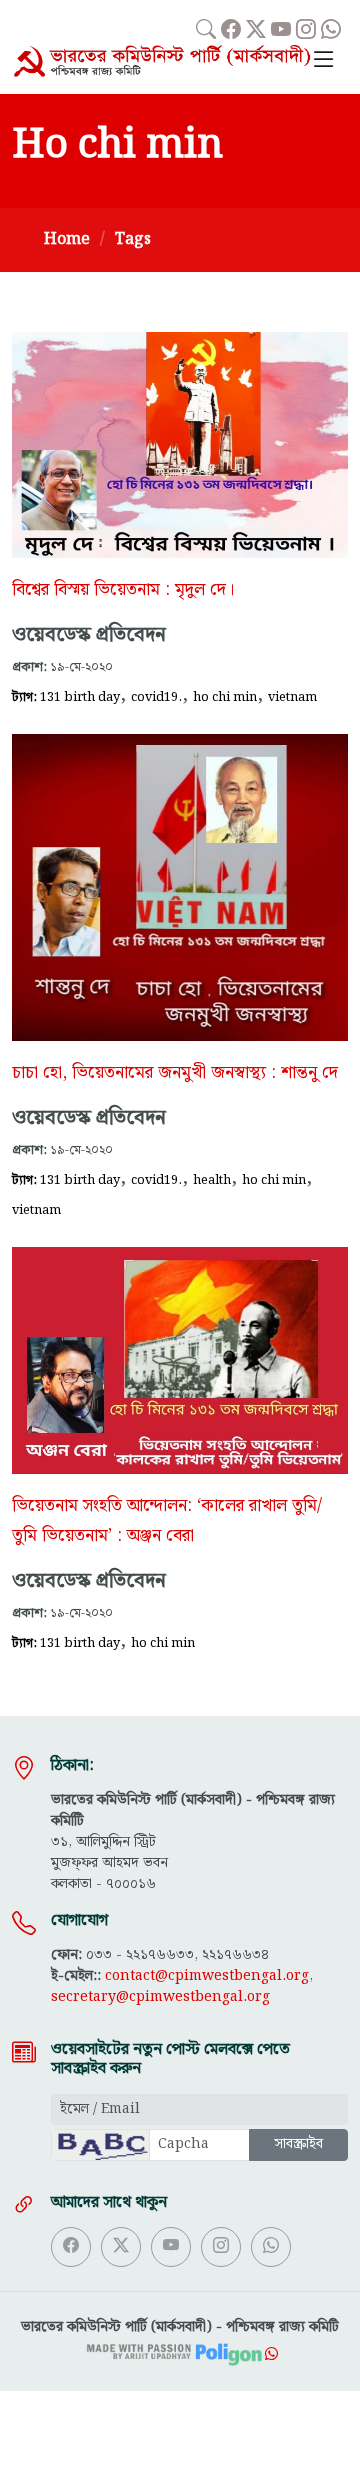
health (212, 1180)
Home (67, 239)
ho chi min (225, 697)
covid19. (156, 697)
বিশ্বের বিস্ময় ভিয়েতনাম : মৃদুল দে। (123, 590)
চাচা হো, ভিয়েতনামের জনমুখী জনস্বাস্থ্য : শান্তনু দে (175, 1073)
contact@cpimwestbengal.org (207, 1976)
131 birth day (80, 697)
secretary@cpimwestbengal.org (160, 1997)
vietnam (292, 697)
